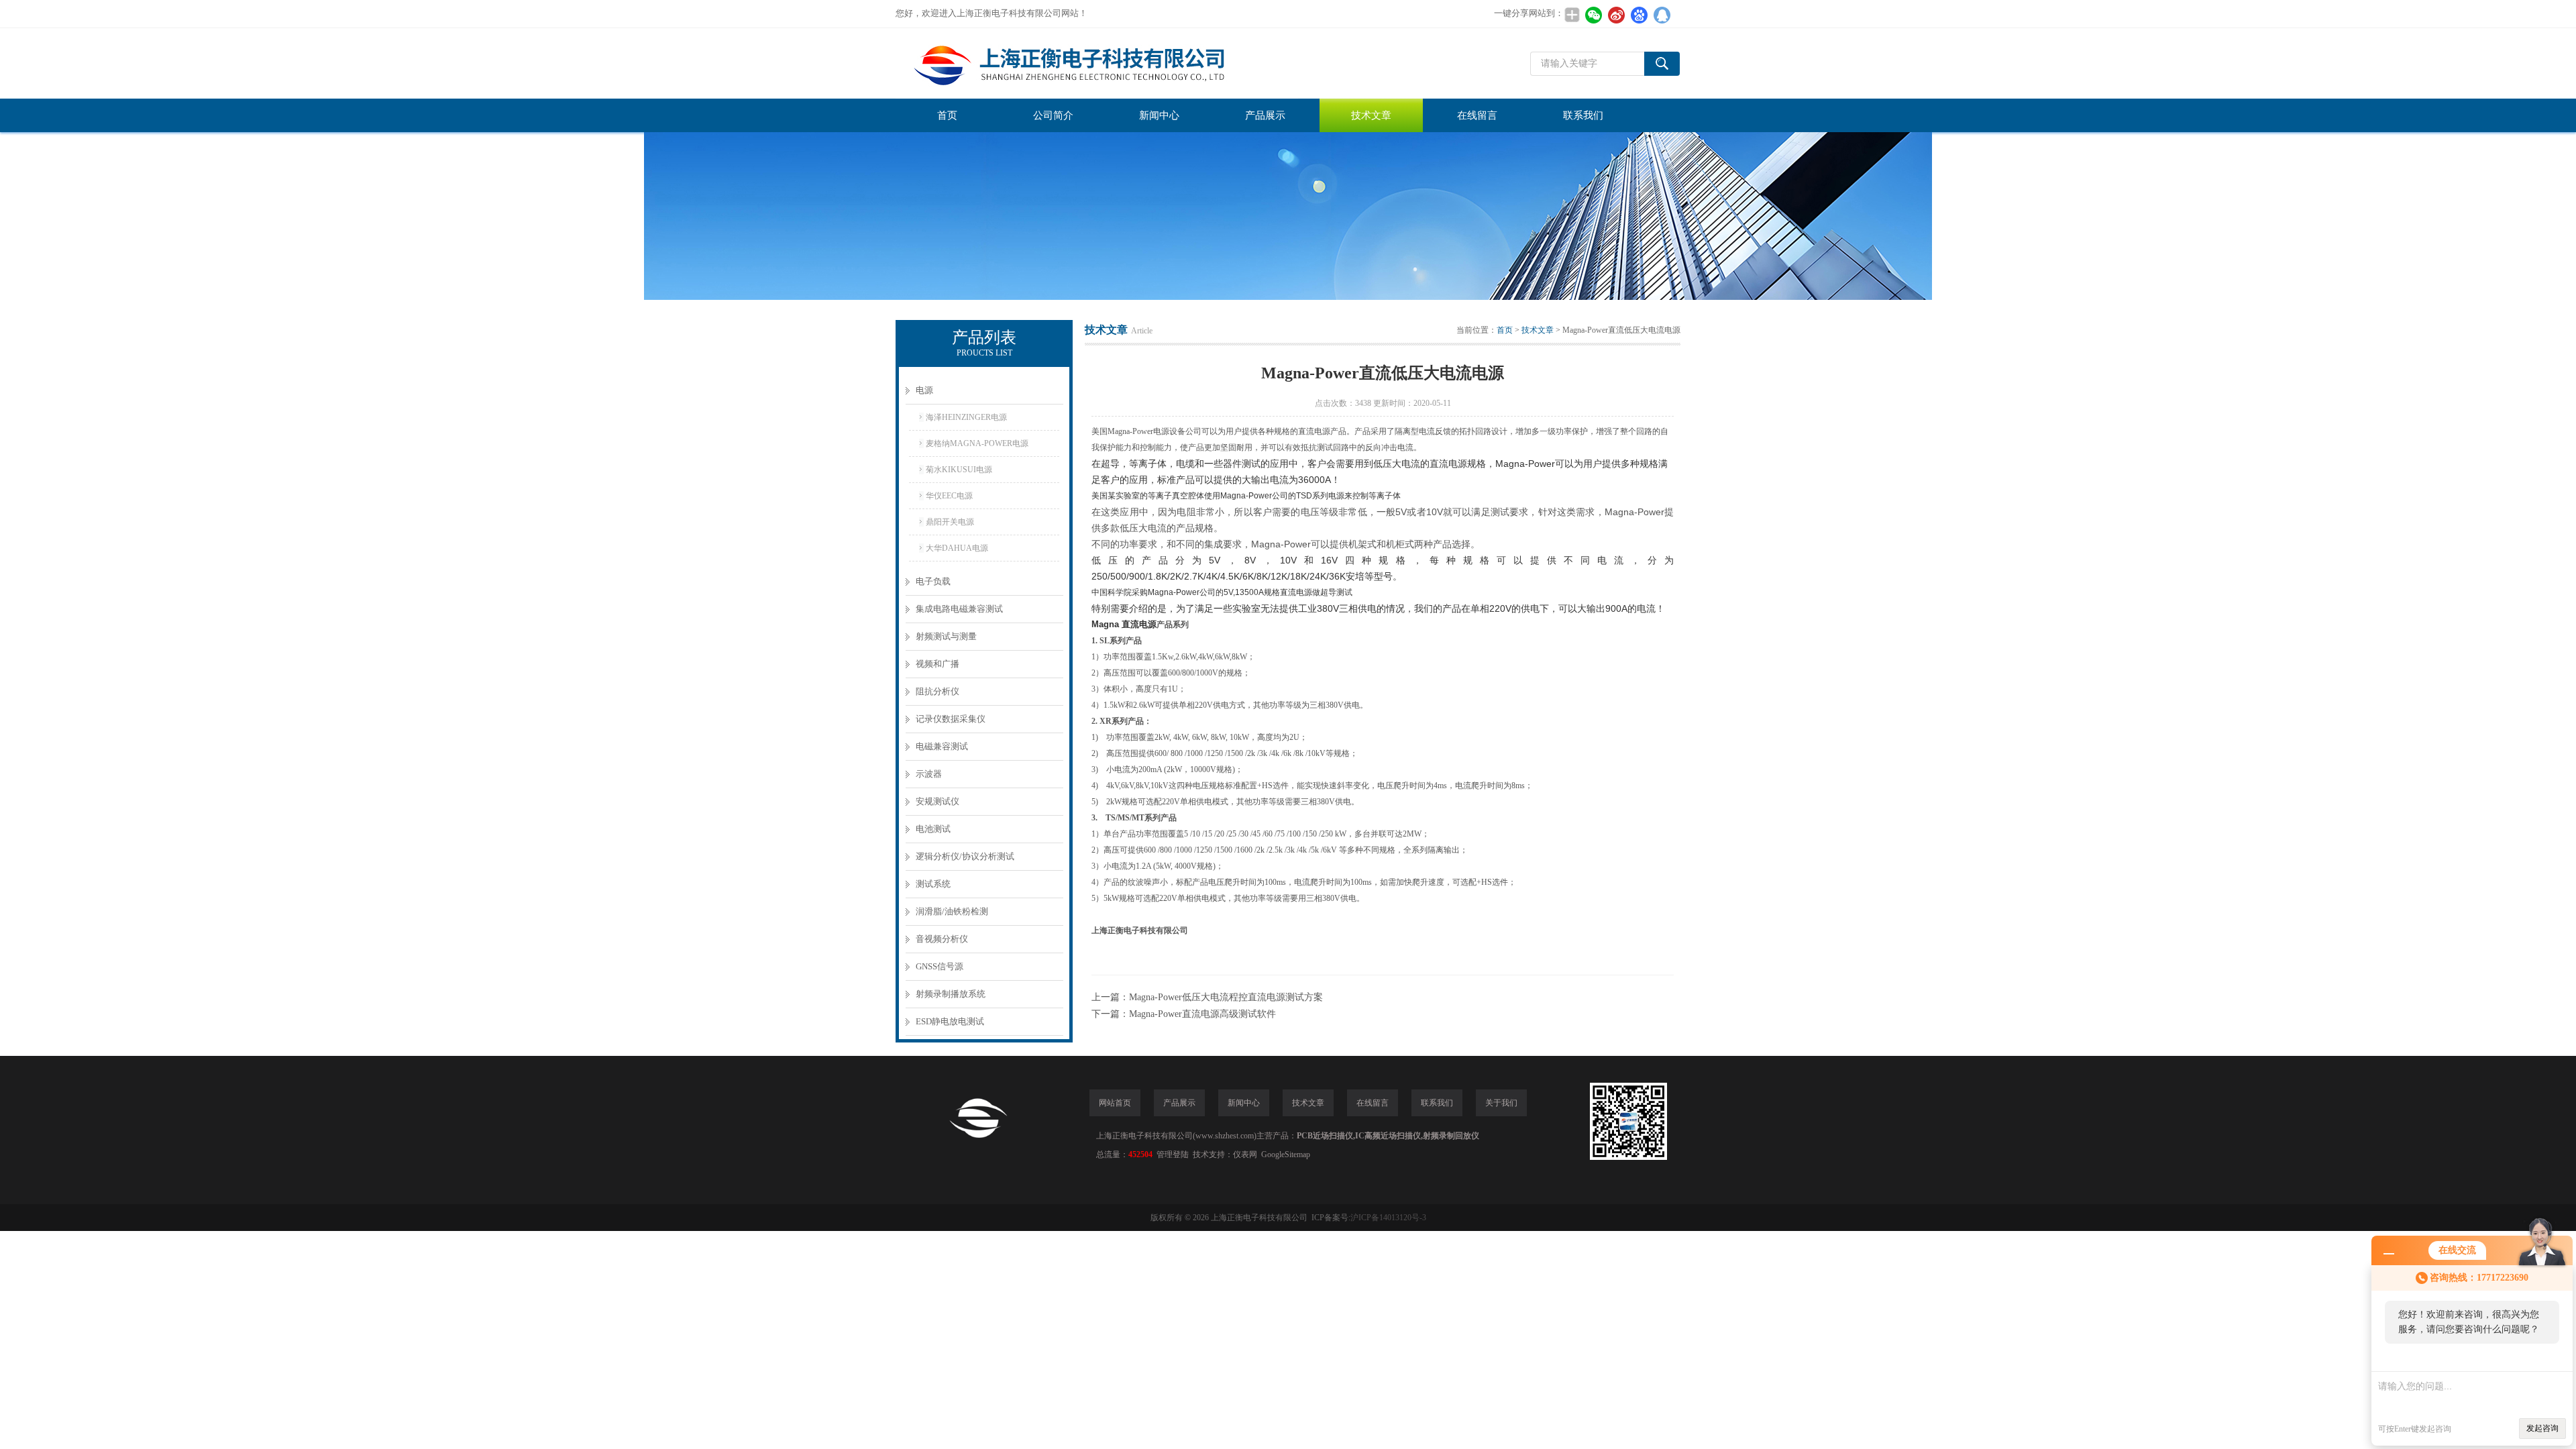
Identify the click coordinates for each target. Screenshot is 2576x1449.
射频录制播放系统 (951, 994)
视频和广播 (937, 664)
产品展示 (1265, 115)
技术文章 (1371, 115)
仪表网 (1245, 1155)
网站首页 (1115, 1103)
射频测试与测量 (946, 636)
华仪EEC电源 (949, 496)
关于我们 (1501, 1103)
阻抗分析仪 (937, 691)
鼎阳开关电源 (950, 522)
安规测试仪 (937, 801)
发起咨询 (2542, 1428)
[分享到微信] (1593, 15)
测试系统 (933, 884)
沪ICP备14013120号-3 (1388, 1218)
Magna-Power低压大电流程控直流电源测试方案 (1226, 997)
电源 (924, 390)
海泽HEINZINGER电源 (966, 417)
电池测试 (933, 829)
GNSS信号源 (940, 966)
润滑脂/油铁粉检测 (952, 911)
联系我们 (1583, 115)
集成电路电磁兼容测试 (959, 609)
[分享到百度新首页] (1639, 15)
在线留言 (1477, 115)
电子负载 (933, 581)
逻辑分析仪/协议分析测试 (965, 856)
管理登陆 (1173, 1155)
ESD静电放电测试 (950, 1021)
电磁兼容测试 (942, 746)
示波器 (929, 774)
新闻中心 (1159, 115)
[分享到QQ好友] (1662, 15)
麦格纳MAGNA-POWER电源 (977, 443)
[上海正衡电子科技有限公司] (1097, 63)
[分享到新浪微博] (1616, 15)
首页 (947, 115)
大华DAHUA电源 (957, 548)
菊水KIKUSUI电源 (959, 470)
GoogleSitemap (1286, 1155)
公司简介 (1053, 115)
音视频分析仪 (942, 939)
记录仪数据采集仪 (951, 719)
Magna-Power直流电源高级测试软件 (1202, 1014)
